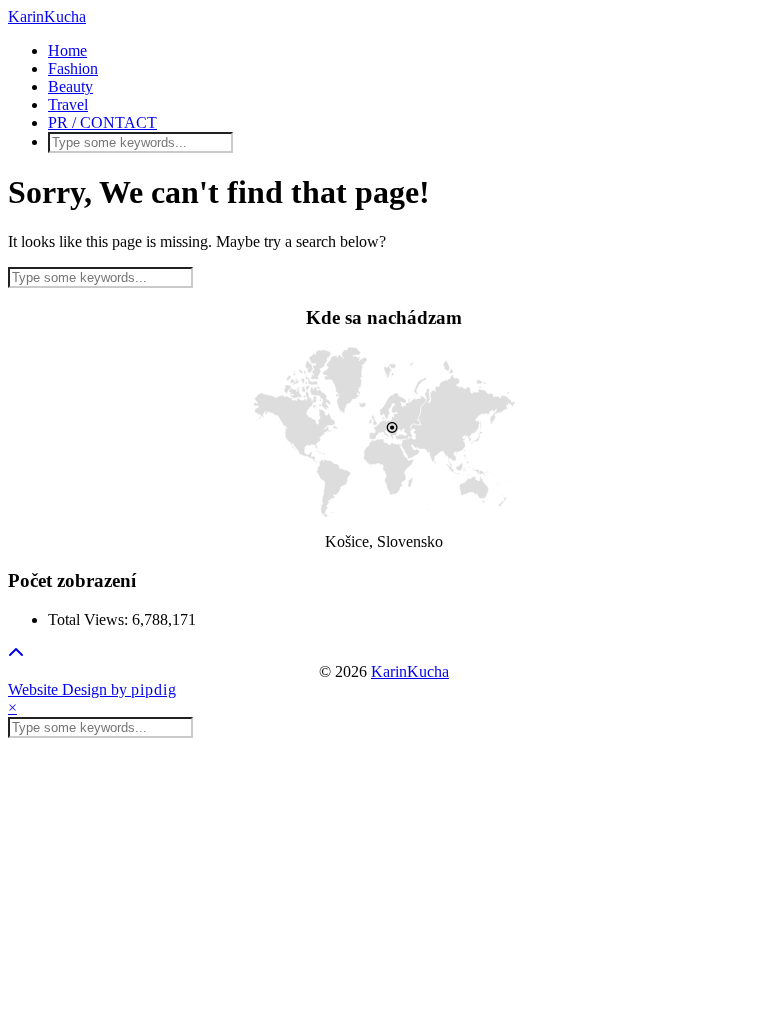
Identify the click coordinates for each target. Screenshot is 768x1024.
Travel (68, 104)
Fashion (73, 68)
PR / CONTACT (102, 122)
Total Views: (90, 619)
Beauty (70, 86)
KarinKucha (47, 16)
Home (67, 50)
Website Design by (92, 689)
